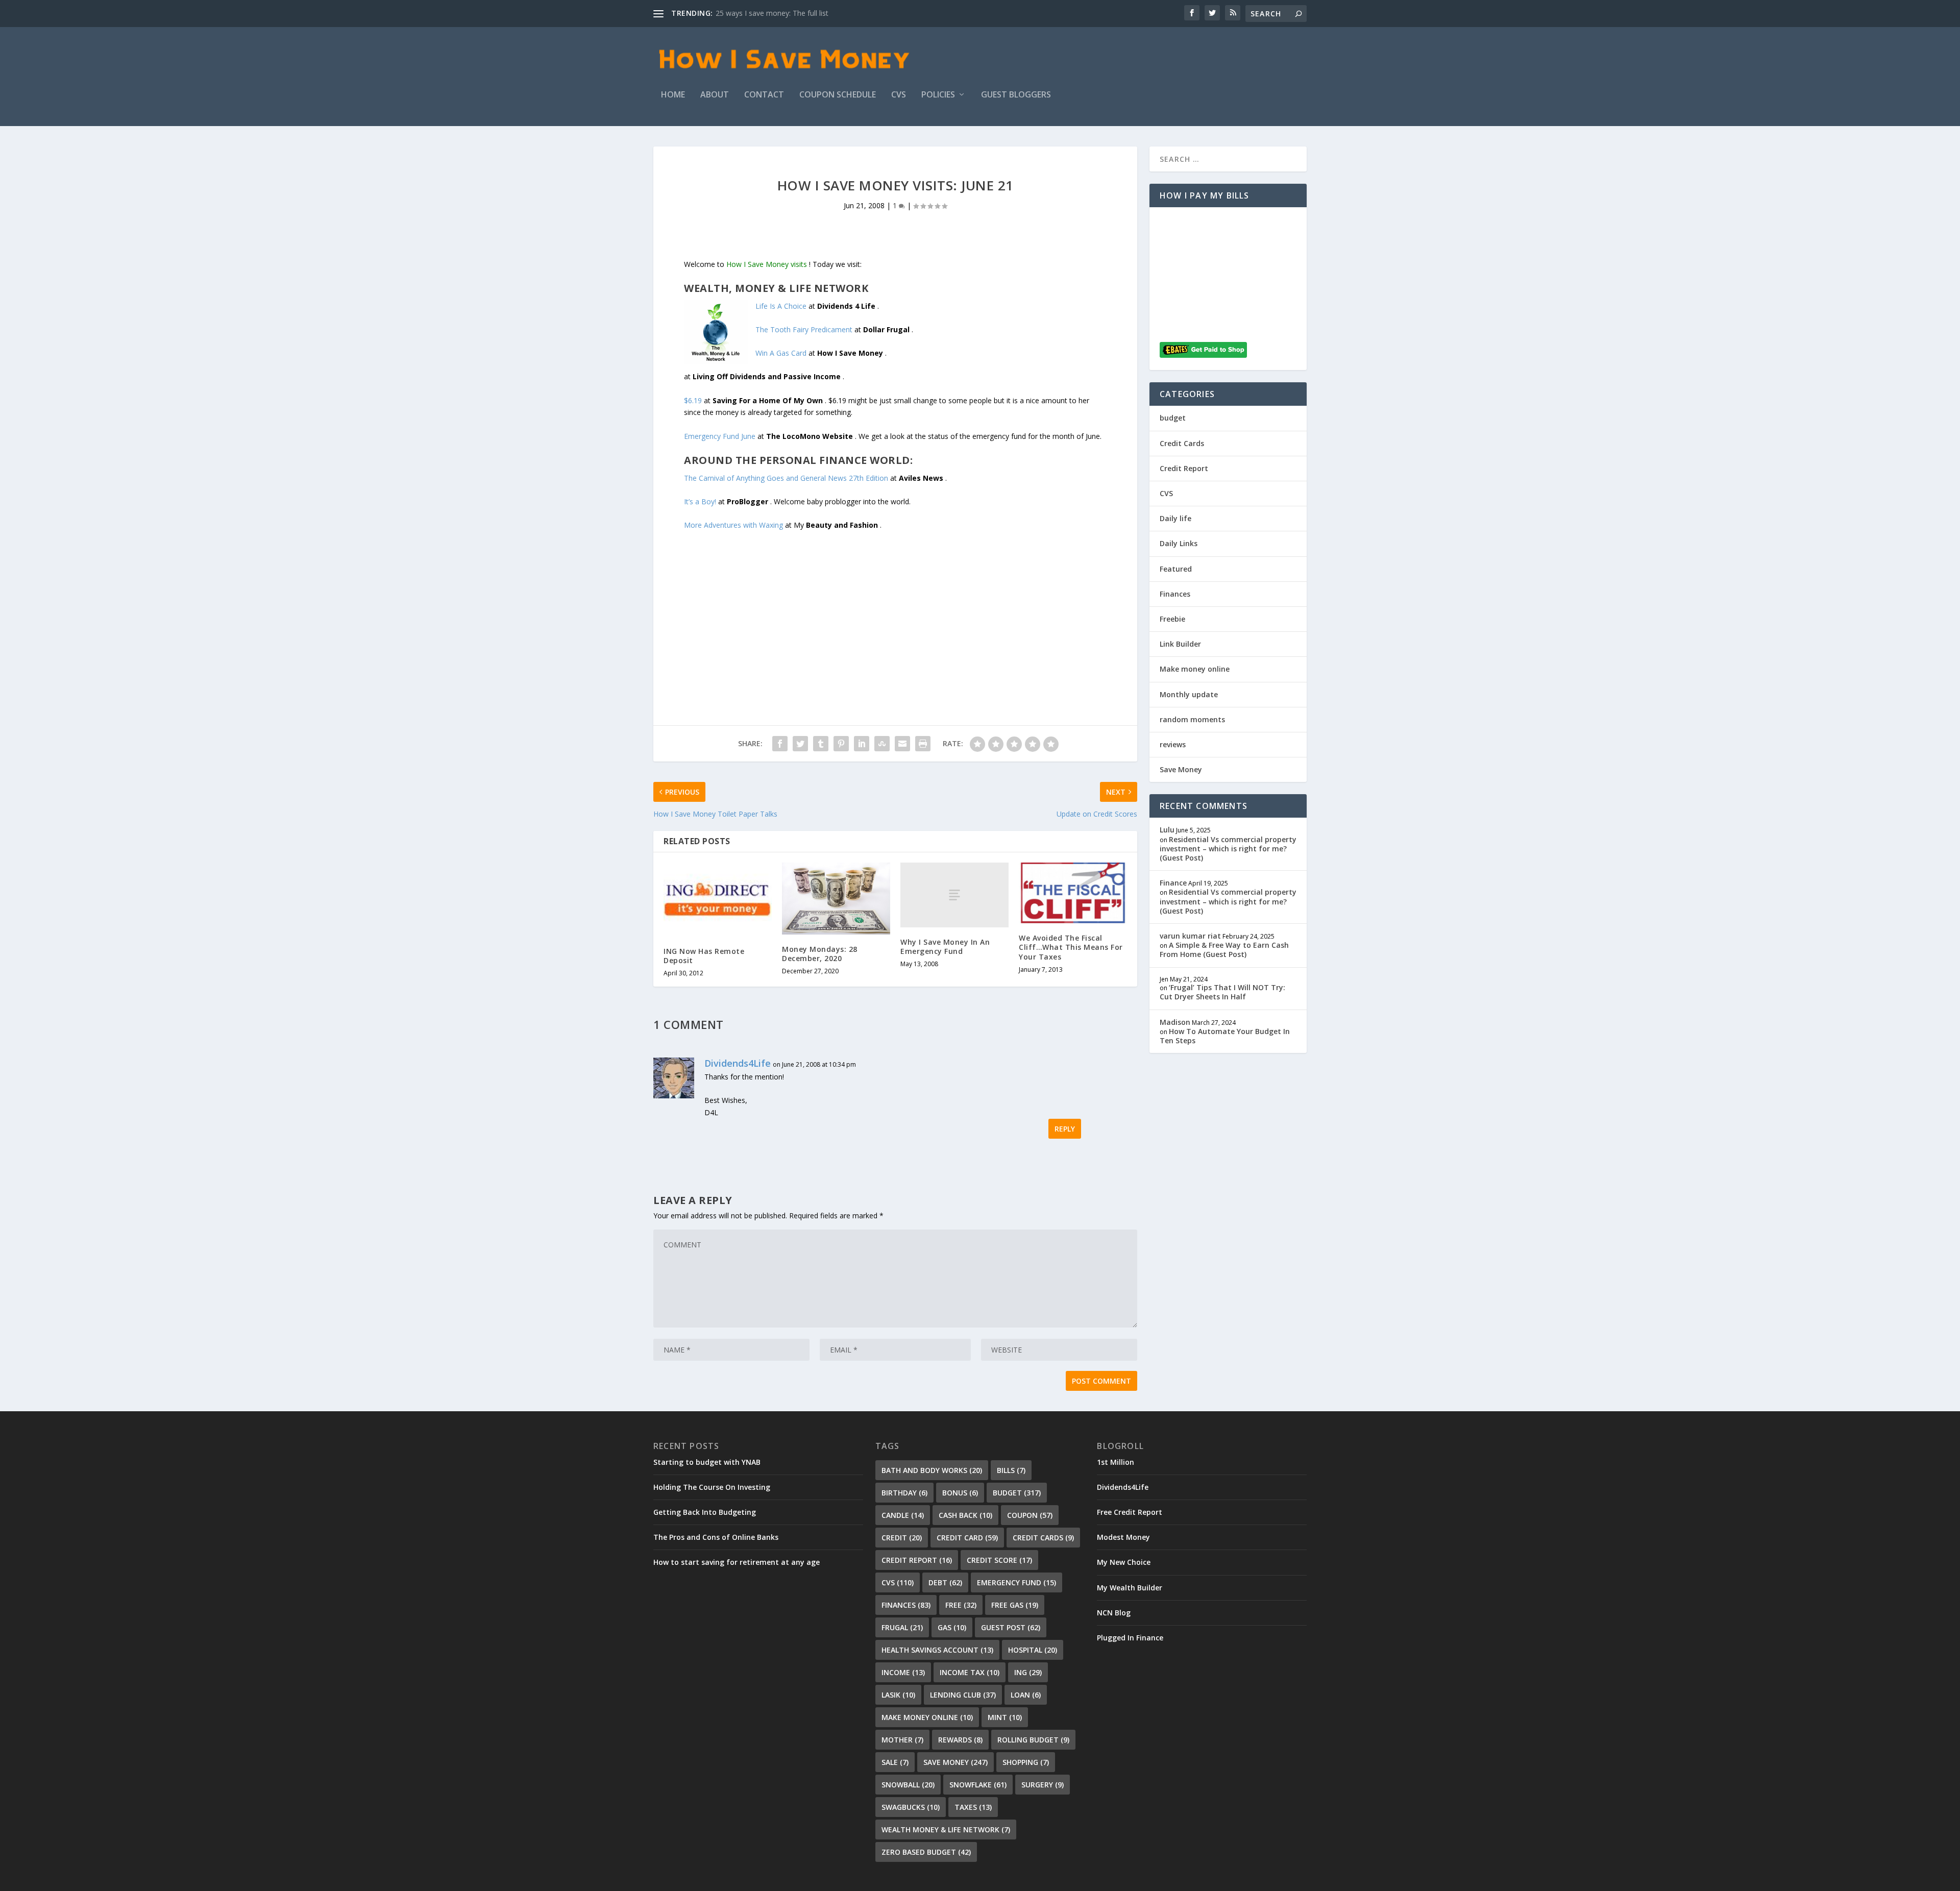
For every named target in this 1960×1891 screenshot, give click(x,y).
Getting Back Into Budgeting (705, 1512)
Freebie (1172, 619)
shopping (1026, 1762)
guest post (1011, 1627)
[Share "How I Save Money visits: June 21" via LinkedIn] (862, 744)
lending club (963, 1695)
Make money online (1195, 669)
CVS (899, 95)
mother (902, 1740)
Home (673, 95)
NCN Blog (1114, 1613)
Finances (1175, 594)
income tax (970, 1672)
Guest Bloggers (1016, 95)
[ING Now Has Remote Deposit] (718, 900)
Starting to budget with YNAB (707, 1462)
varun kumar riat (1190, 936)
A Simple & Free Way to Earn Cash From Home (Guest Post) (1224, 950)
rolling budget (1033, 1740)
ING (1028, 1672)
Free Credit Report (1130, 1512)
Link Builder (1180, 644)
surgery (1043, 1785)
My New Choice (1124, 1562)
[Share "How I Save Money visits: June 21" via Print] (923, 744)
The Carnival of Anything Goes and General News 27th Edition (786, 478)
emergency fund (1016, 1582)
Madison (1175, 1022)
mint (1005, 1717)
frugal (902, 1627)
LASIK (898, 1695)
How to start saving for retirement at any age (737, 1562)
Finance (1173, 883)
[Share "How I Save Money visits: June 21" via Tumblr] (821, 744)
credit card (967, 1538)
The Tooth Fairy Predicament (804, 329)
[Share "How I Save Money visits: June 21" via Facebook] (780, 744)
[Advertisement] (895, 603)
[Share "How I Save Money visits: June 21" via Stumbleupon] (882, 744)
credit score (999, 1560)
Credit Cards (1182, 443)
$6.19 (693, 400)
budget (1173, 418)
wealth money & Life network (946, 1829)
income (903, 1672)
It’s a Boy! (700, 501)
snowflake (978, 1785)
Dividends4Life (738, 1063)
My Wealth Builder (1130, 1588)
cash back (965, 1515)
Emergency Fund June (720, 436)
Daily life (1175, 518)
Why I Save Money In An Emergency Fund (945, 947)
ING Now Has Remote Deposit (704, 956)
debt (945, 1582)
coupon (1030, 1515)
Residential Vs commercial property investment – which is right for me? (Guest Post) (1228, 849)
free (961, 1605)
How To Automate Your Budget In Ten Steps (1225, 1036)
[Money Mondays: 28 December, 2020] (836, 899)
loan (1026, 1695)
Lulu (1167, 830)
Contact (764, 95)
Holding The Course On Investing (712, 1487)
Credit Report (1184, 468)
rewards (960, 1740)
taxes (973, 1807)
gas (952, 1627)
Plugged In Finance (1130, 1638)
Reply (1065, 1129)
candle (903, 1515)
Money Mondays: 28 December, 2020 (820, 954)
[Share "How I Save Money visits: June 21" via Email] (902, 744)
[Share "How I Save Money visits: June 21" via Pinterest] (841, 744)
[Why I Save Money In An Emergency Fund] (954, 895)
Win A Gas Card (781, 353)
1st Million (1116, 1462)
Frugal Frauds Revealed (754, 13)
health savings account (937, 1650)
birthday (904, 1493)
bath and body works (932, 1470)
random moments (1192, 719)
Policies (938, 95)
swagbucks (911, 1807)
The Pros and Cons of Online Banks (716, 1537)
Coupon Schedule (838, 95)
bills (1011, 1470)
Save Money (1181, 769)
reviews (1173, 744)
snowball (908, 1785)
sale (895, 1762)
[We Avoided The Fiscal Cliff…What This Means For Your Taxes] (1073, 893)
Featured (1176, 569)
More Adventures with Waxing (733, 525)
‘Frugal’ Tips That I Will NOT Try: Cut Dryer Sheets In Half (1222, 992)
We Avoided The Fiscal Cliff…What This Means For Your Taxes (1071, 947)
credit (902, 1538)
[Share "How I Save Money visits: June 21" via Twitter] (800, 744)
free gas (1015, 1605)
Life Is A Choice (781, 306)
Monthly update (1189, 694)
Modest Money (1123, 1537)
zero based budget (926, 1852)
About (715, 95)
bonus (960, 1493)
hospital (1033, 1650)
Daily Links (1179, 543)
